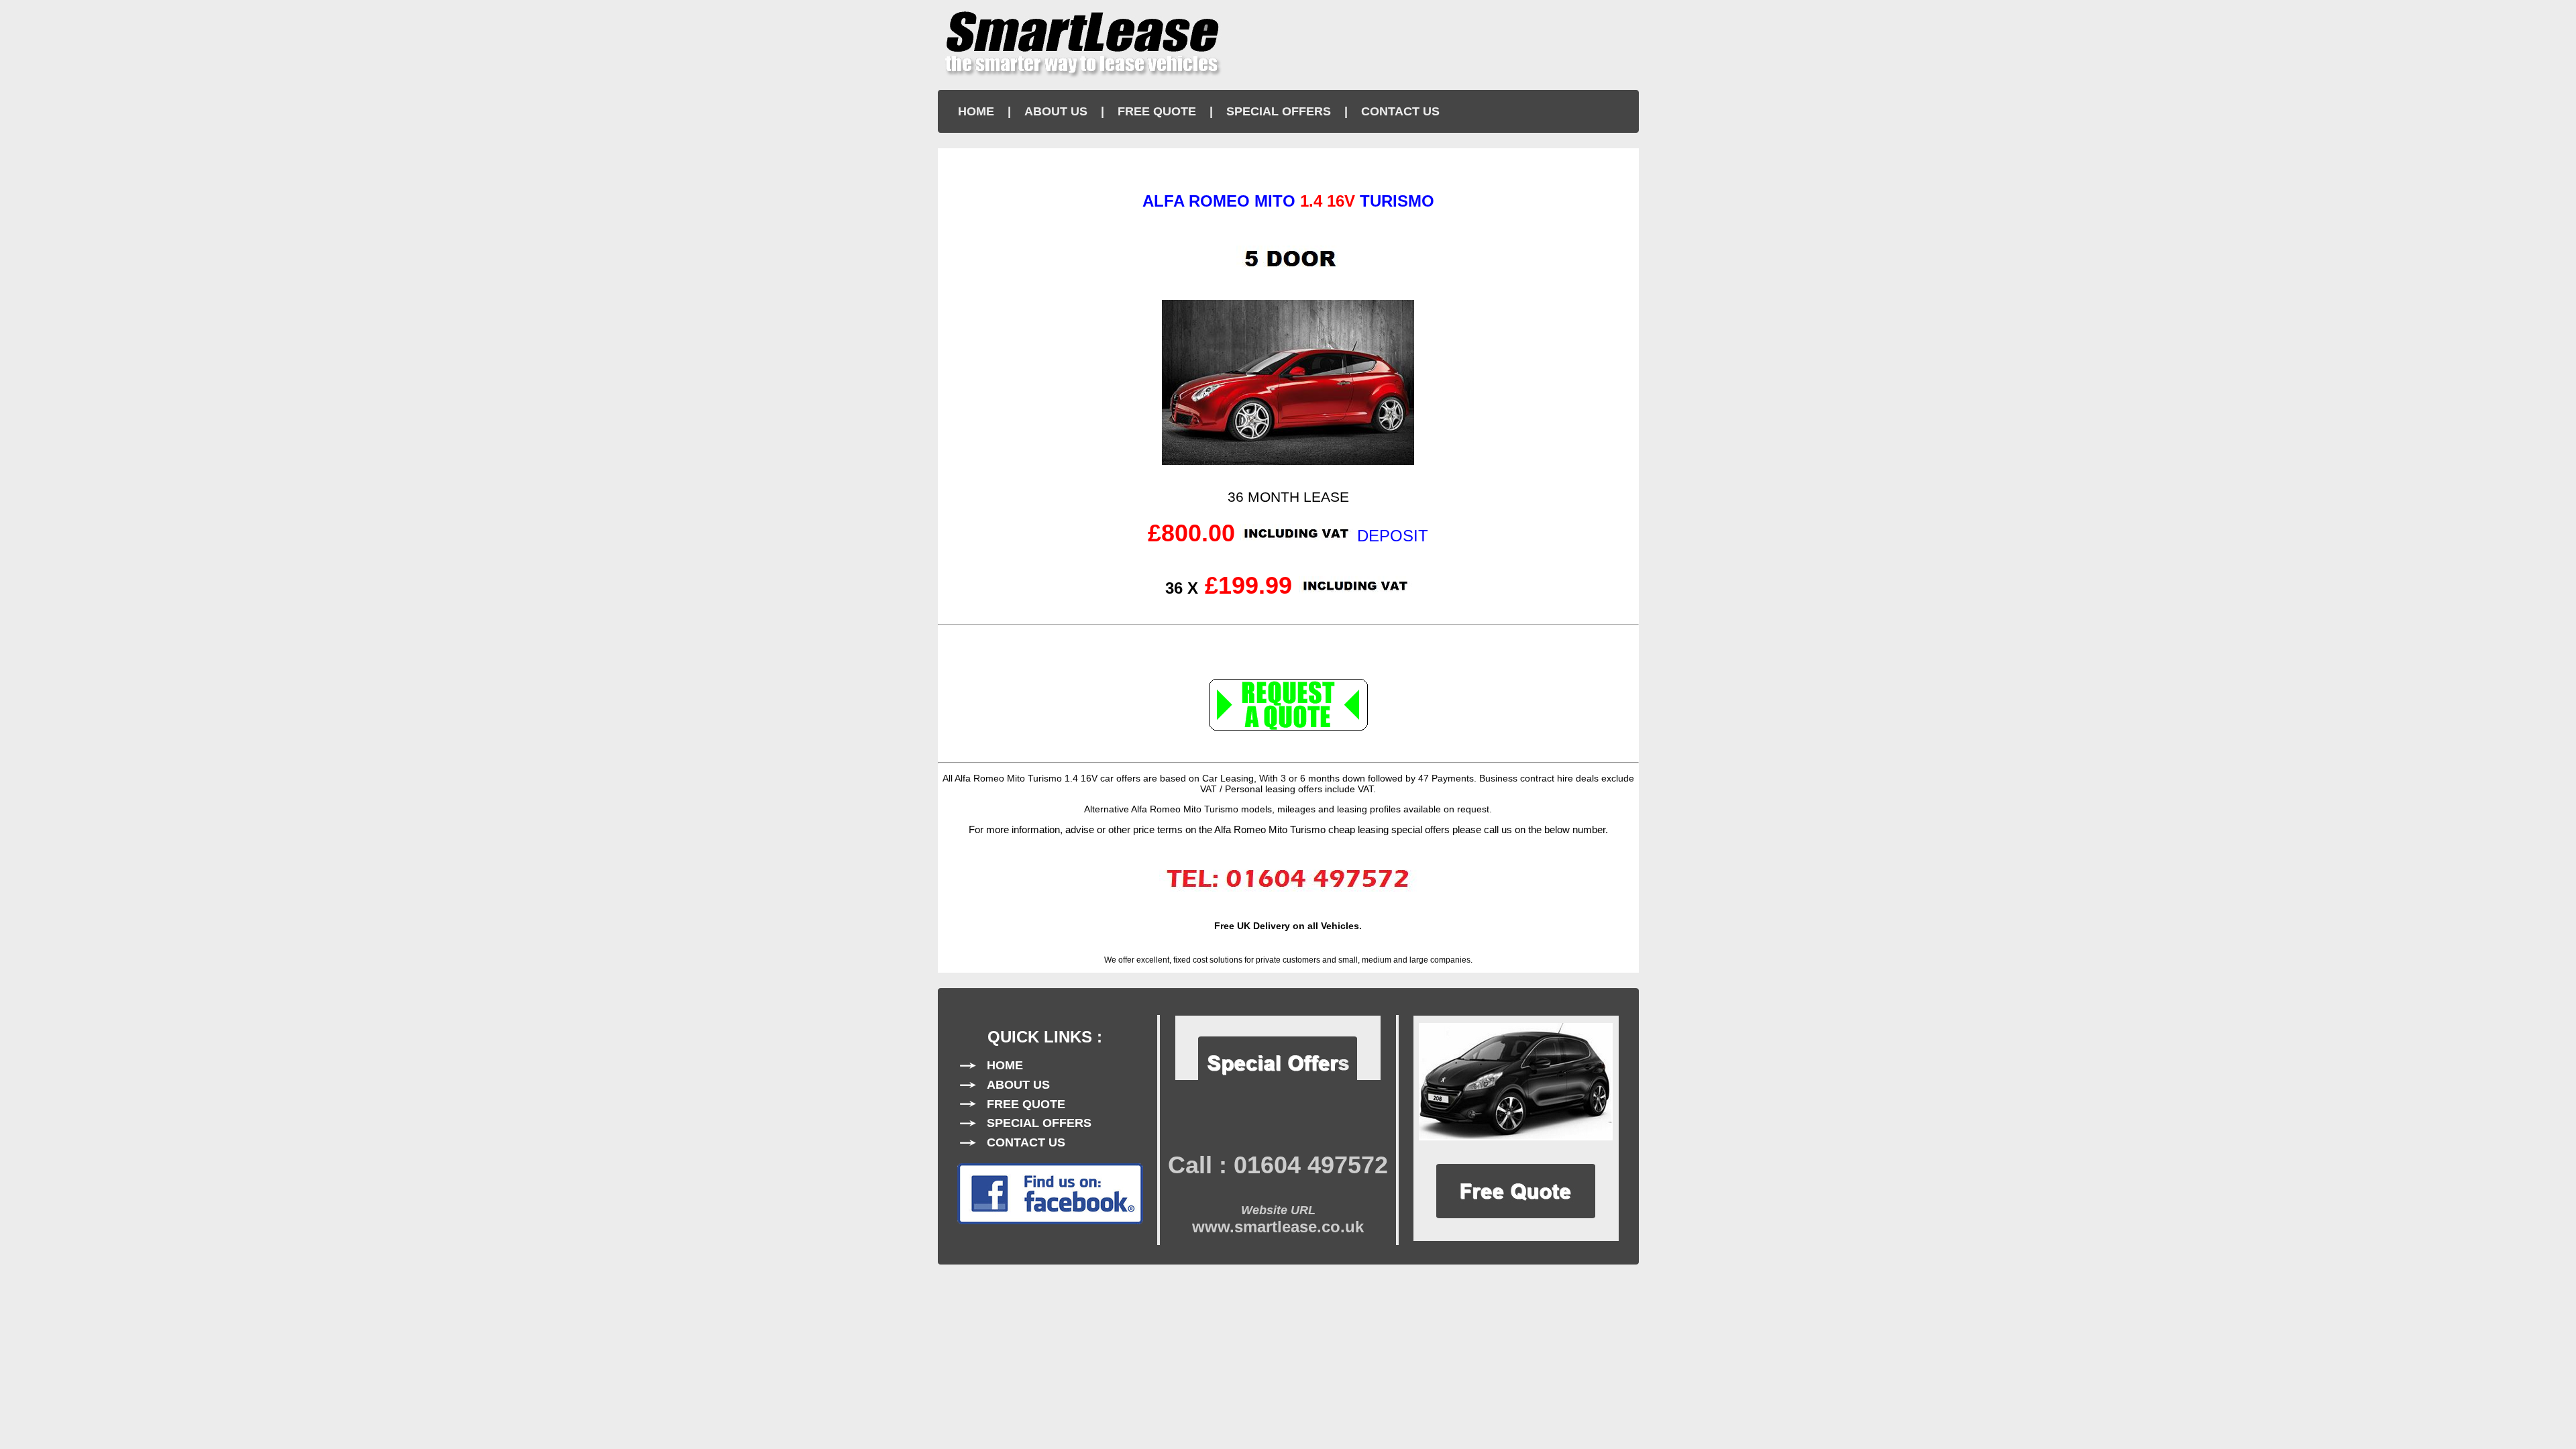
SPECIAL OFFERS (1279, 111)
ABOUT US (1056, 111)
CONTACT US (1400, 111)
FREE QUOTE (1157, 111)
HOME (976, 111)
